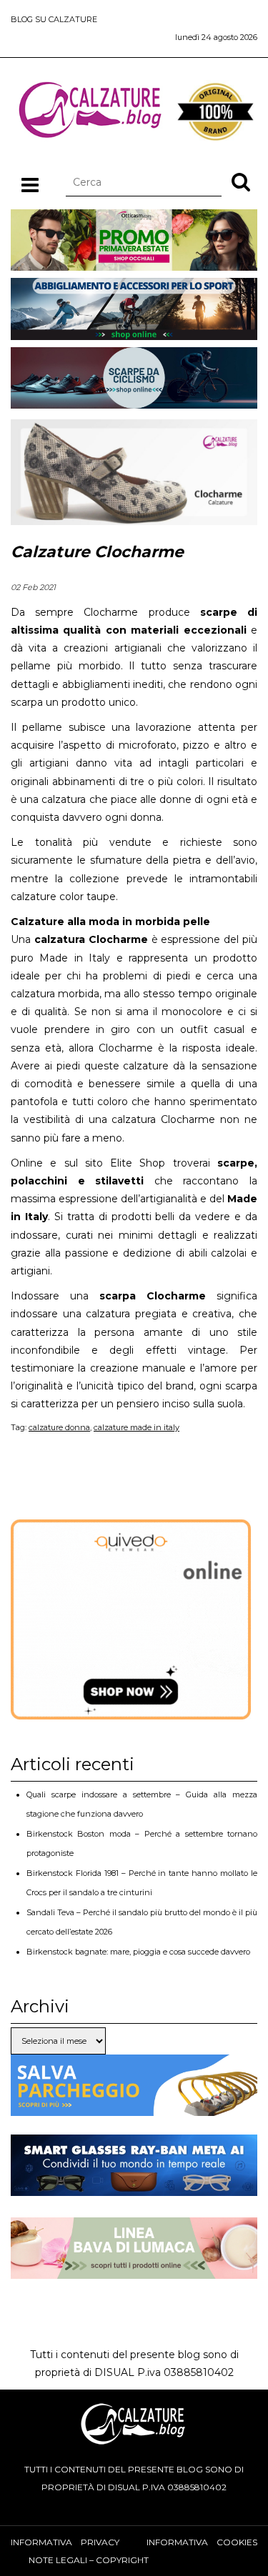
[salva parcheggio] (134, 2107)
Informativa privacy (65, 2542)
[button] (241, 181)
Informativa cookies (202, 2542)
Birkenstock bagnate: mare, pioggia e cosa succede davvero (138, 1952)
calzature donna (59, 1427)
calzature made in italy (137, 1427)
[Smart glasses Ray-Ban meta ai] (134, 2187)
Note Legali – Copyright (89, 2560)
